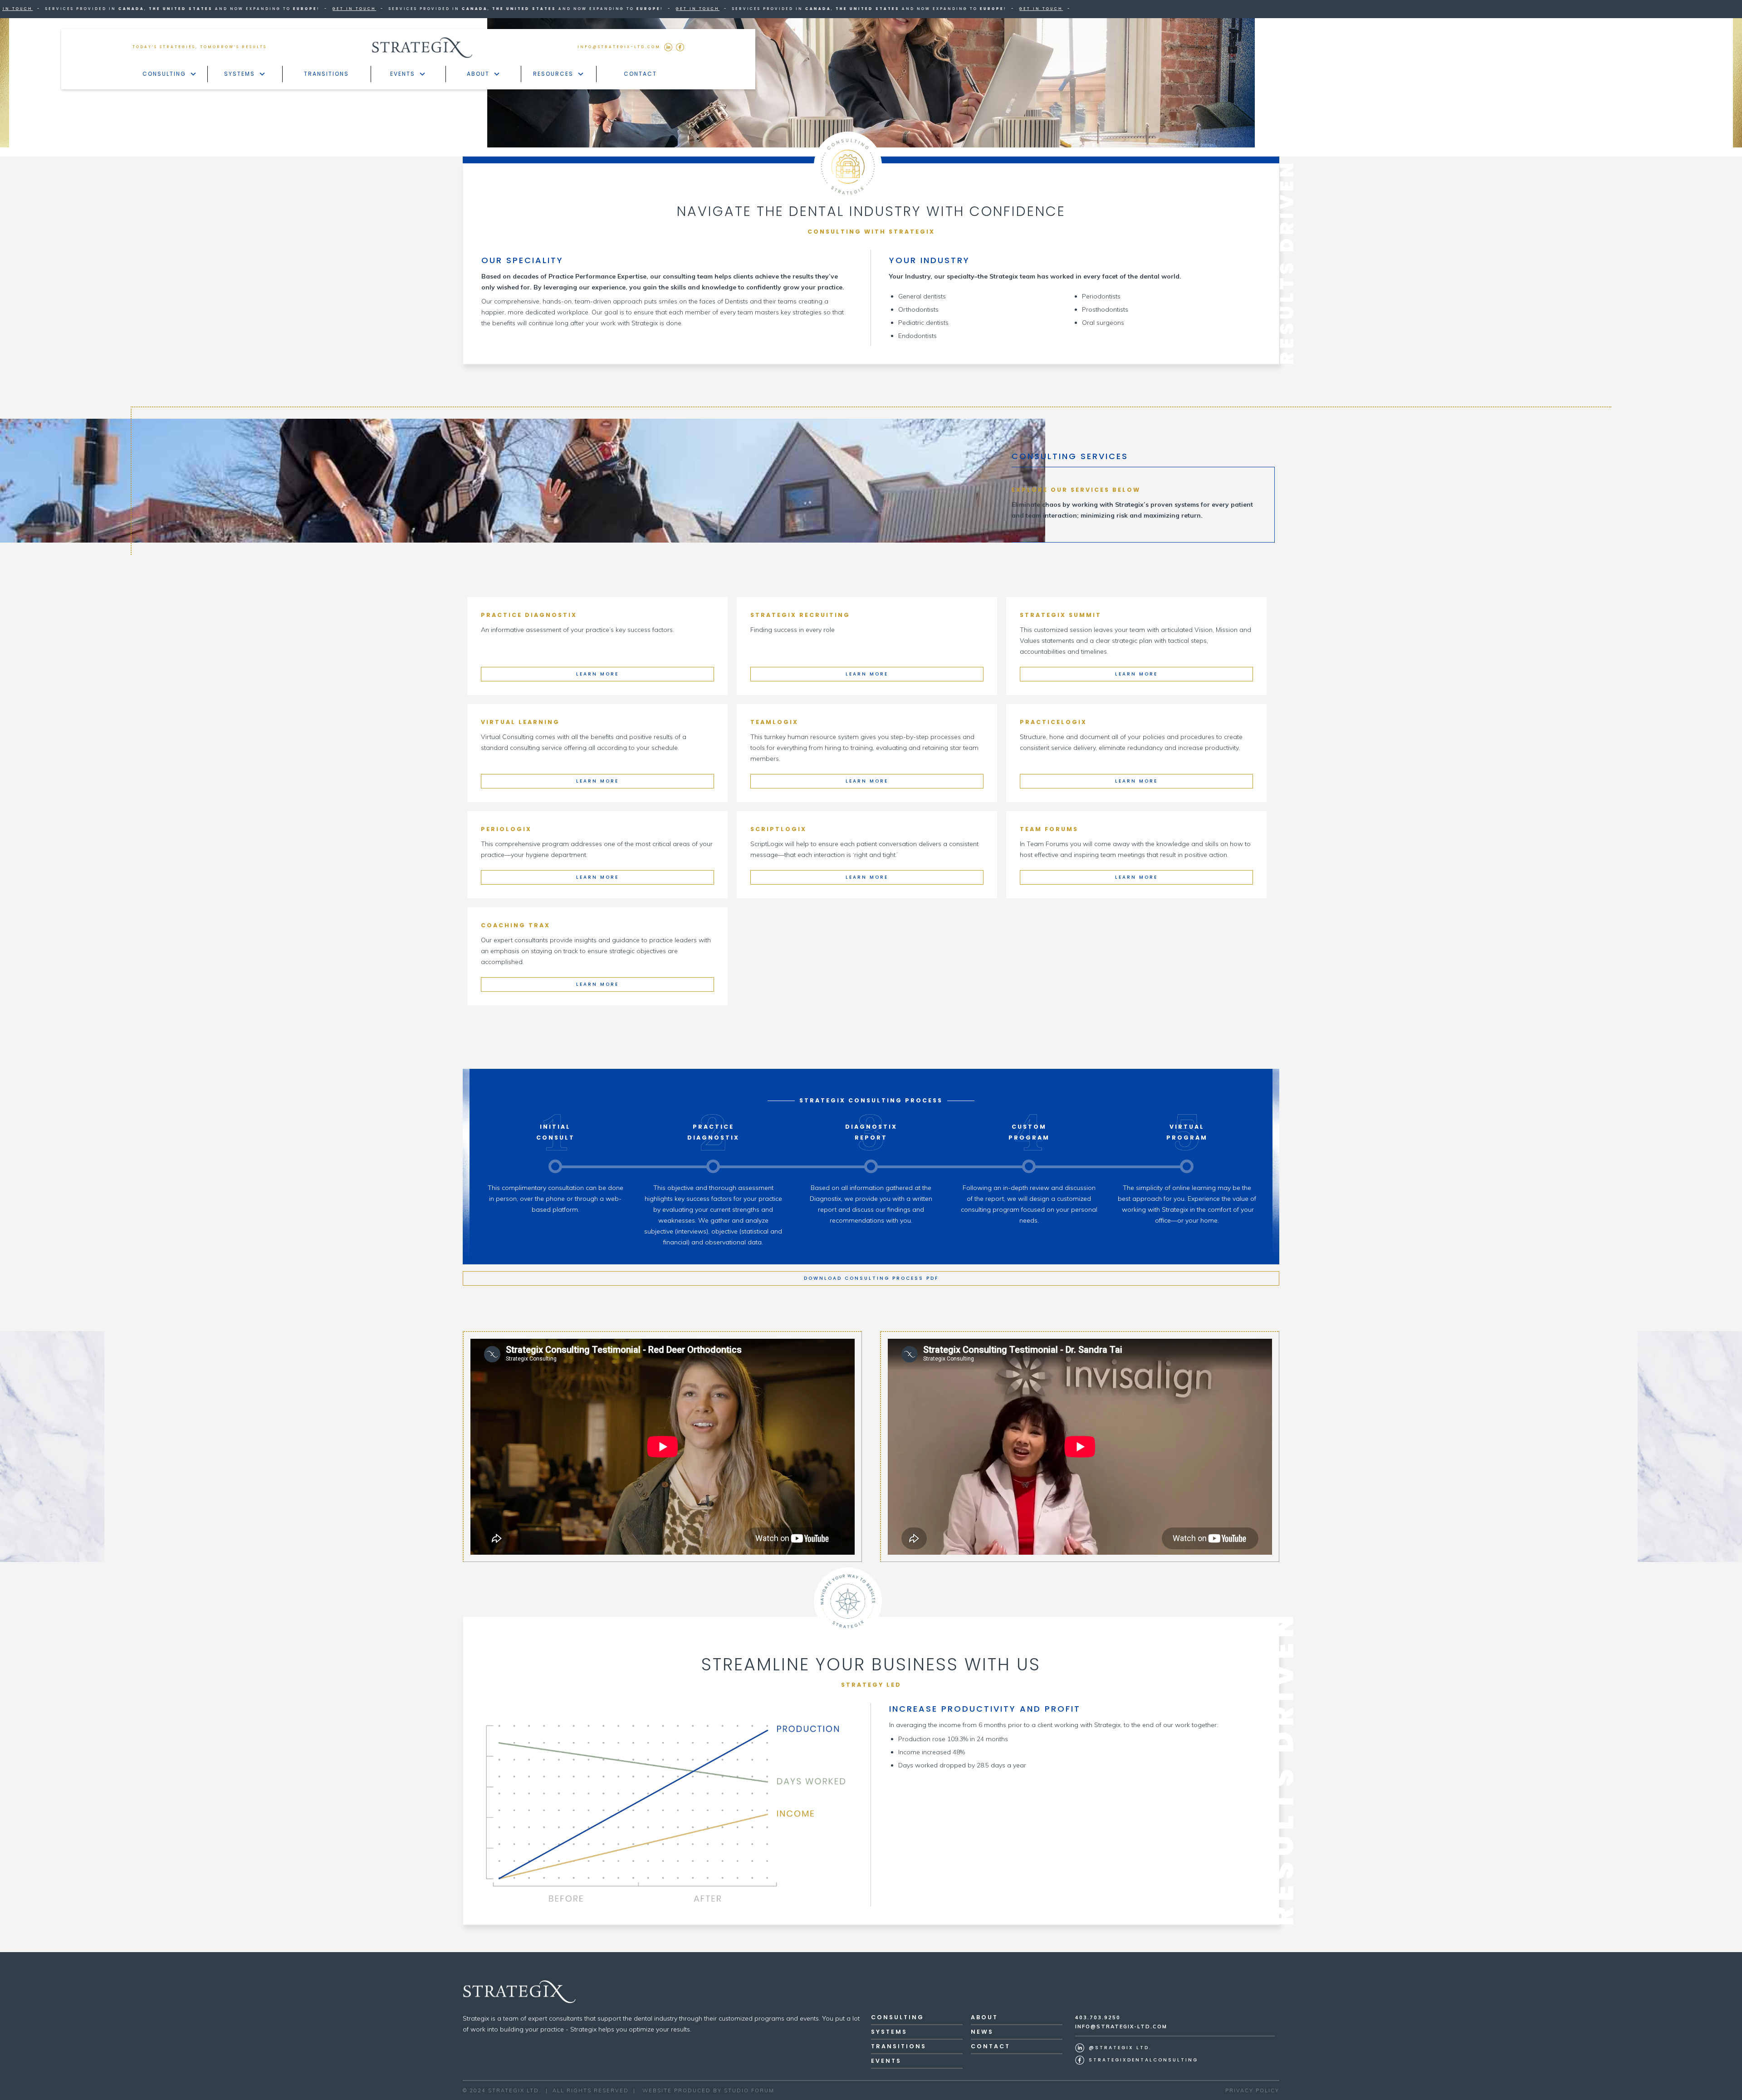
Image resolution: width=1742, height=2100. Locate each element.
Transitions (326, 74)
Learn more (597, 674)
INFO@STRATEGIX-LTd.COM (619, 47)
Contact (640, 74)
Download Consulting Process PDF (871, 1278)
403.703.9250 (1098, 2017)
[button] (170, 74)
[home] (422, 47)
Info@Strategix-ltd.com (1121, 2027)
